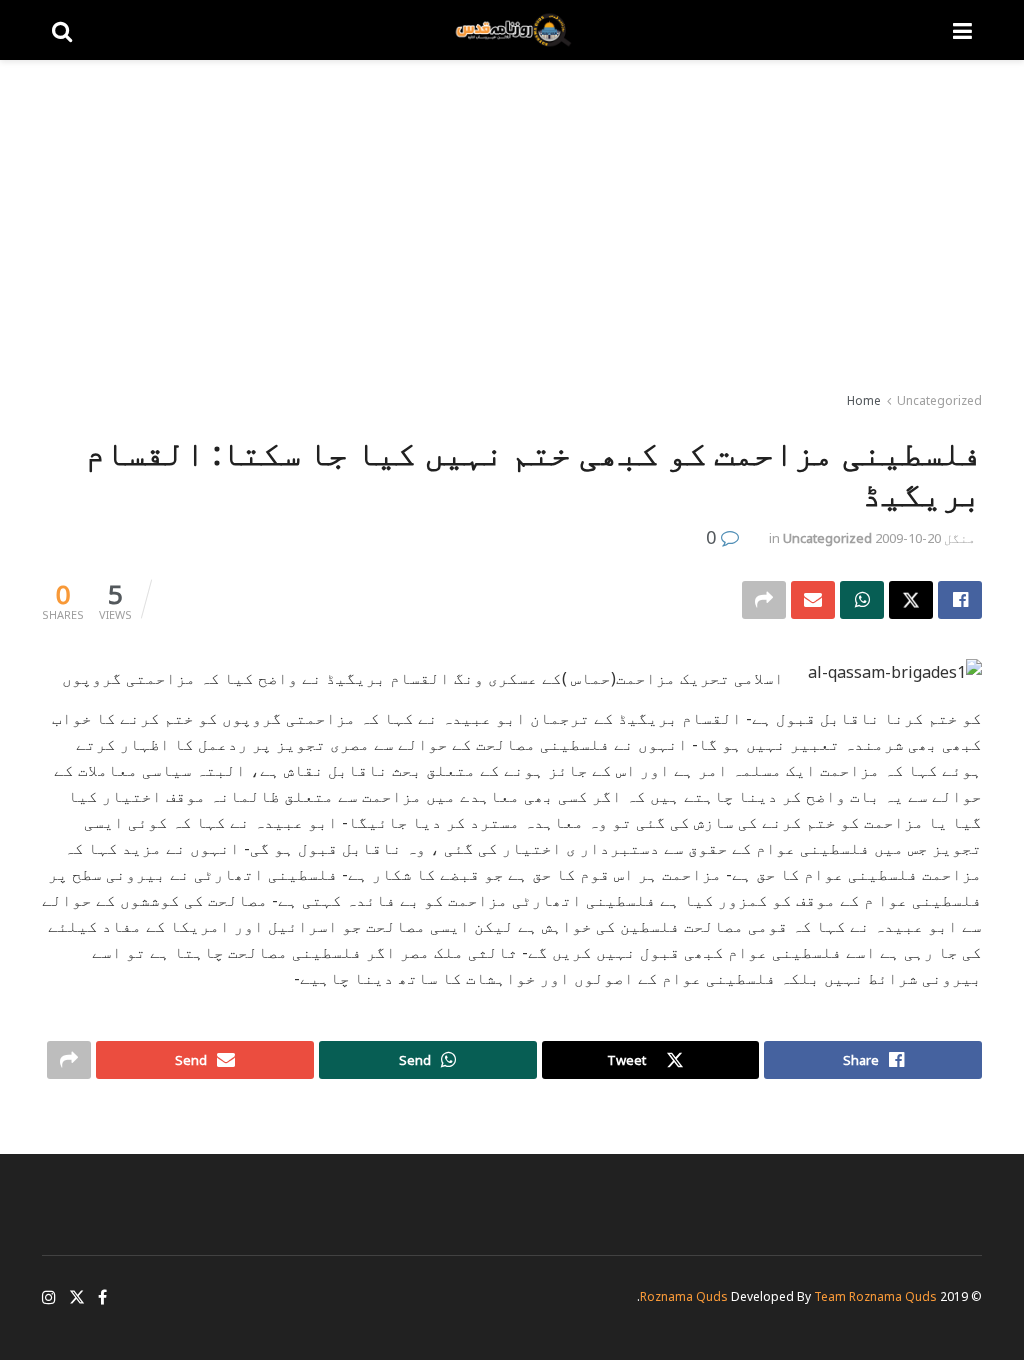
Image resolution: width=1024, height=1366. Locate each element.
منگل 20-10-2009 (925, 538)
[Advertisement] (512, 230)
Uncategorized (939, 400)
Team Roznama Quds (875, 1296)
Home (864, 400)
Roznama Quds (684, 1296)
